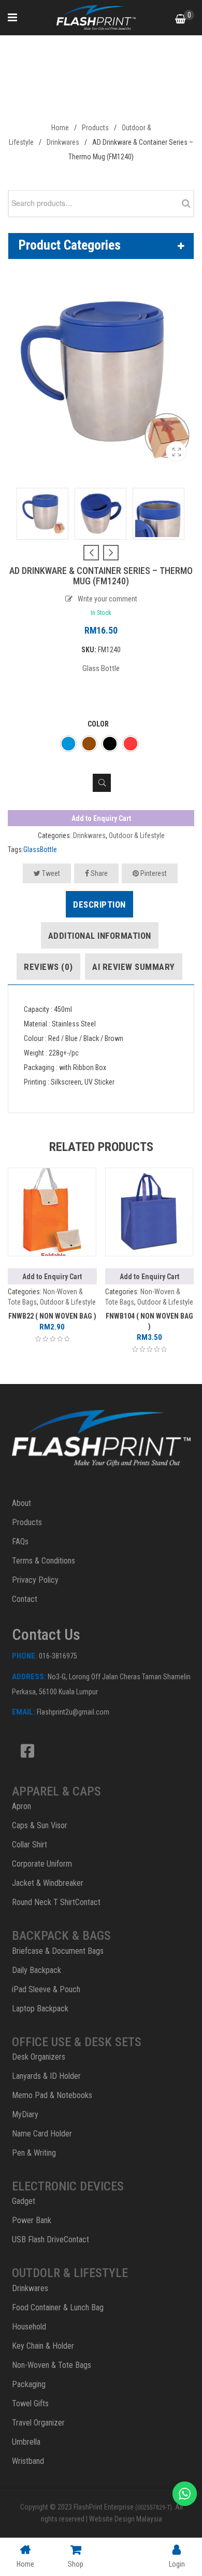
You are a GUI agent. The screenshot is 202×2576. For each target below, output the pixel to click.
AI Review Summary (134, 967)
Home (60, 128)
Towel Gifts (30, 2403)
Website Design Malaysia (126, 2519)
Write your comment (107, 599)
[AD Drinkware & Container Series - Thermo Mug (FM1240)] (176, 451)
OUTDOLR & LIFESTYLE (70, 2273)
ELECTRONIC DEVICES (68, 2186)
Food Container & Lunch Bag (58, 2307)
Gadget (24, 2201)
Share (98, 873)
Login (177, 2564)
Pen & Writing (34, 2153)
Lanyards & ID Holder (46, 2076)
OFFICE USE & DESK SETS (77, 2042)
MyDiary (25, 2114)
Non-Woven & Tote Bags (52, 2365)
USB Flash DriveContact (51, 2239)
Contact (25, 1599)
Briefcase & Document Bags (58, 1951)
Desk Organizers (39, 2057)
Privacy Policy (35, 1580)
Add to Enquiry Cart (101, 818)
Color (98, 724)
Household (29, 2327)
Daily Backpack (37, 1970)
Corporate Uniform (42, 1864)
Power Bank (32, 2220)
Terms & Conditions (44, 1561)
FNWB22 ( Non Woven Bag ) (52, 1316)
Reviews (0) (48, 967)
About (21, 1503)
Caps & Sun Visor (40, 1825)
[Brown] (89, 744)
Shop (76, 2564)
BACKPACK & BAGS (61, 1936)
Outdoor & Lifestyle (137, 835)
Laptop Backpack (40, 2009)
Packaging (29, 2384)
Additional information (100, 936)
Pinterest (153, 873)
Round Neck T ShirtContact (56, 1902)
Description (99, 905)
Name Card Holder (42, 2134)
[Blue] (68, 744)
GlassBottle (40, 849)
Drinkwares (63, 142)
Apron (21, 1806)
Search (183, 203)
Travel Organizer (38, 2423)
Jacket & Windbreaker (48, 1883)
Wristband (28, 2461)
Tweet (50, 873)
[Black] (110, 744)
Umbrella (26, 2442)
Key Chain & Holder (43, 2346)
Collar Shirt (30, 1845)
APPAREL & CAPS (56, 1791)
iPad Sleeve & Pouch (46, 1989)
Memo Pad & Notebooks (52, 2095)
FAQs (20, 1542)
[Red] (131, 744)
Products (95, 128)
